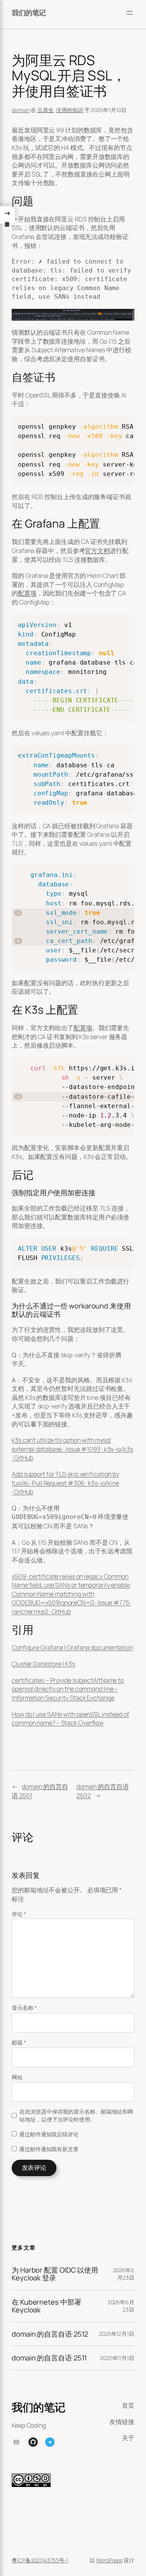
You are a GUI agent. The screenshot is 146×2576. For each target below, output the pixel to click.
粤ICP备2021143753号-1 (40, 2560)
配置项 (27, 593)
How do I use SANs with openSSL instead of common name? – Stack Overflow (70, 1719)
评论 (19, 1914)
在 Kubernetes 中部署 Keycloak (46, 2306)
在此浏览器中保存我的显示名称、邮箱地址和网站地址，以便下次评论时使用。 (76, 2115)
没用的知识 (70, 110)
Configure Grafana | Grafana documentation (72, 1647)
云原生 (46, 110)
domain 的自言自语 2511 (49, 2358)
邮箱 (19, 2042)
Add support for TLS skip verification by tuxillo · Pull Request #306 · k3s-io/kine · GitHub (65, 1483)
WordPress (109, 2560)
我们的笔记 (29, 12)
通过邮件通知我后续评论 (49, 2134)
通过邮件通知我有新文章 (49, 2149)
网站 (17, 2077)
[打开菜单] (130, 13)
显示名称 (24, 2008)
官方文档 (97, 551)
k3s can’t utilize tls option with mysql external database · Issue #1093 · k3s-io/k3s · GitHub (72, 1449)
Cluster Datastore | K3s (43, 1664)
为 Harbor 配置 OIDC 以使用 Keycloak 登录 (55, 2274)
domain (21, 110)
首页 (128, 2405)
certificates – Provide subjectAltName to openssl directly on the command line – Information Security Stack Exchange (68, 1689)
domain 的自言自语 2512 (50, 2334)
